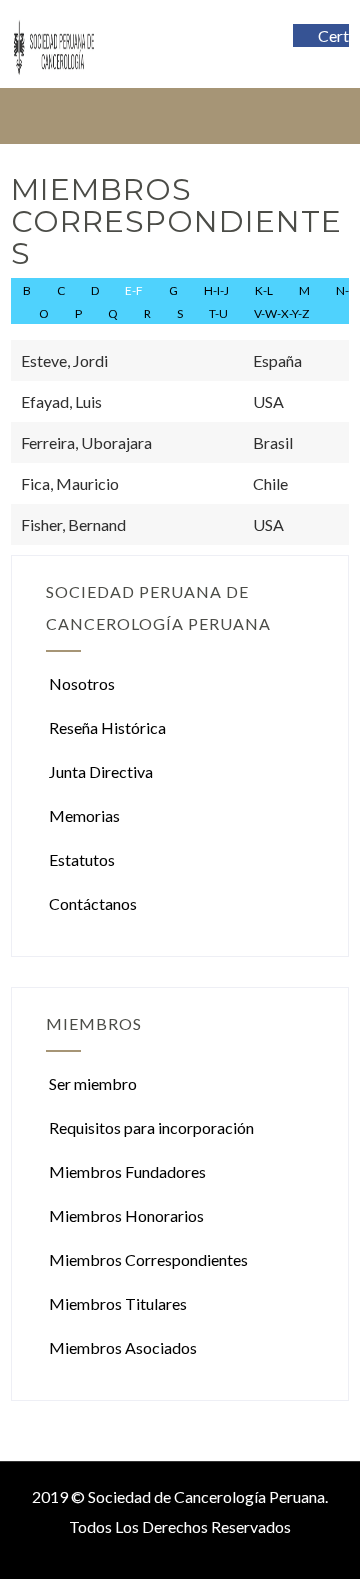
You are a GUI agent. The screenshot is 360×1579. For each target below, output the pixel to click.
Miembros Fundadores (127, 1171)
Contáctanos (93, 903)
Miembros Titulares (118, 1303)
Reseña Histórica (107, 727)
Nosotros (82, 683)
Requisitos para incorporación (151, 1127)
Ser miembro (93, 1083)
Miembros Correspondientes (148, 1259)
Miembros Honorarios (126, 1215)
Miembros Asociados (123, 1347)
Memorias (84, 815)
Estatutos (82, 859)
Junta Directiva (101, 771)
